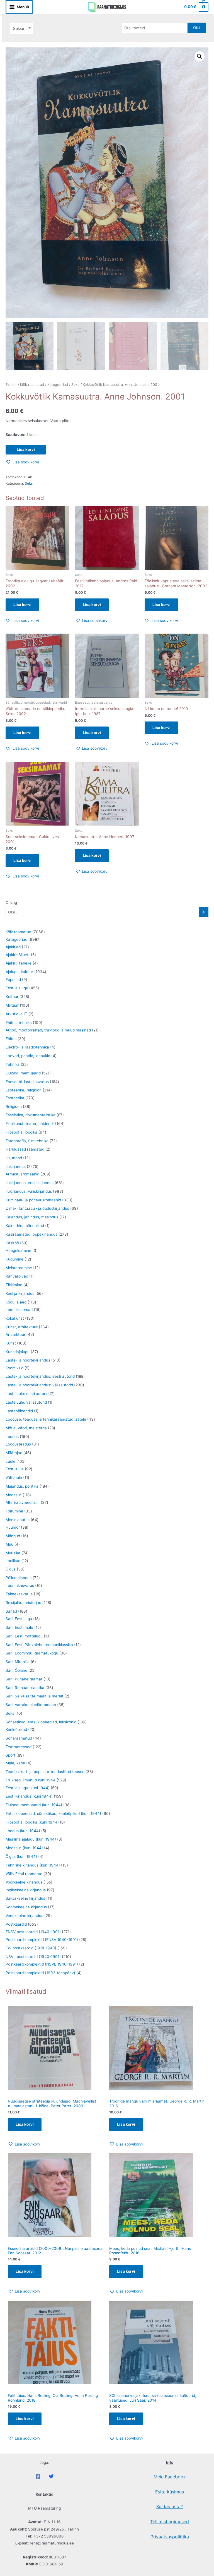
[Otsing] (204, 912)
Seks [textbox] (19, 28)
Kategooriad (58, 385)
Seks (75, 385)
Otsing (11, 903)
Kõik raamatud (32, 385)
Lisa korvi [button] (22, 605)
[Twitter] (51, 2476)
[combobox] (22, 29)
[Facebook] (38, 2476)
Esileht (11, 385)
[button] (200, 56)
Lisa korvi (26, 449)
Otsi (197, 28)
